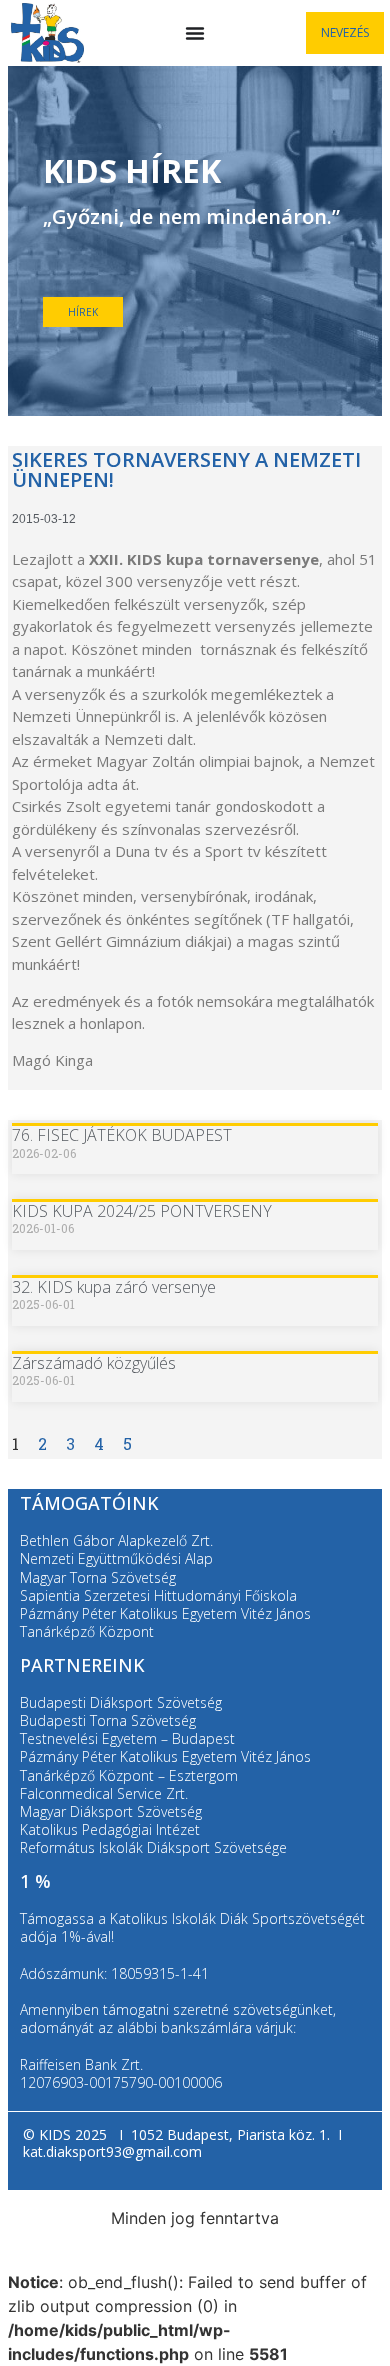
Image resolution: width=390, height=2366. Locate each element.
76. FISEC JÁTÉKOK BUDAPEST (122, 1135)
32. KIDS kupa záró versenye (114, 1287)
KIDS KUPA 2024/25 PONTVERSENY (142, 1211)
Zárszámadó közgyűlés (94, 1363)
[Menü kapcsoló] (195, 33)
